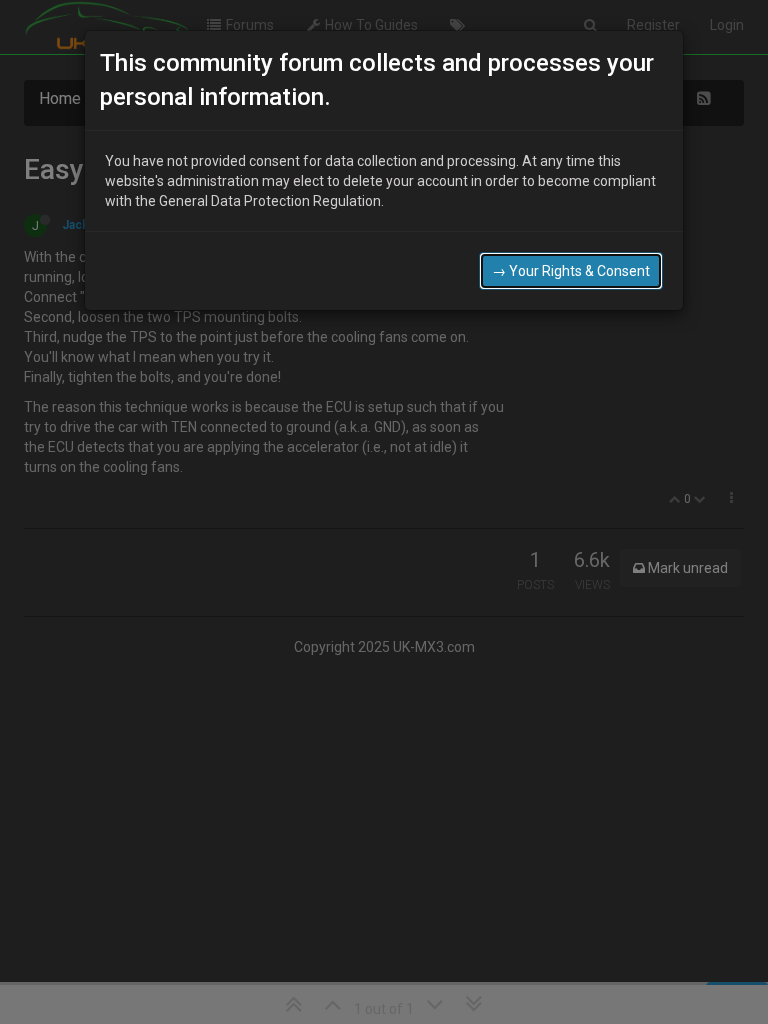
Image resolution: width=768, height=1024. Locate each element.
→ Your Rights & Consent (571, 271)
